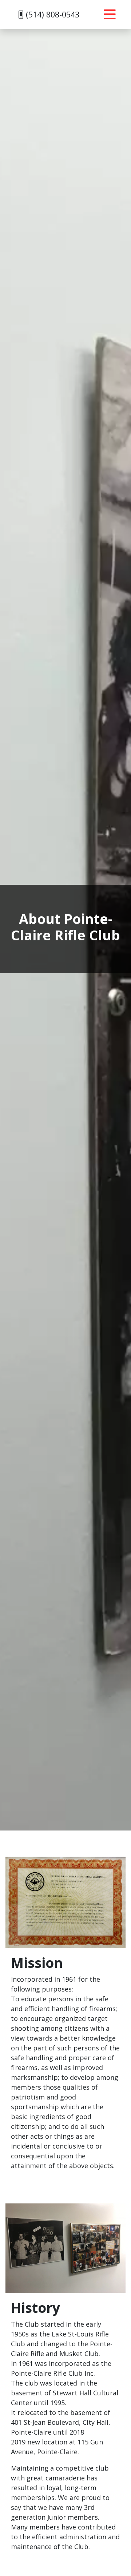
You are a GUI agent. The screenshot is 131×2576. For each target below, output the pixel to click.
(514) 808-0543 (51, 14)
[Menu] (110, 15)
